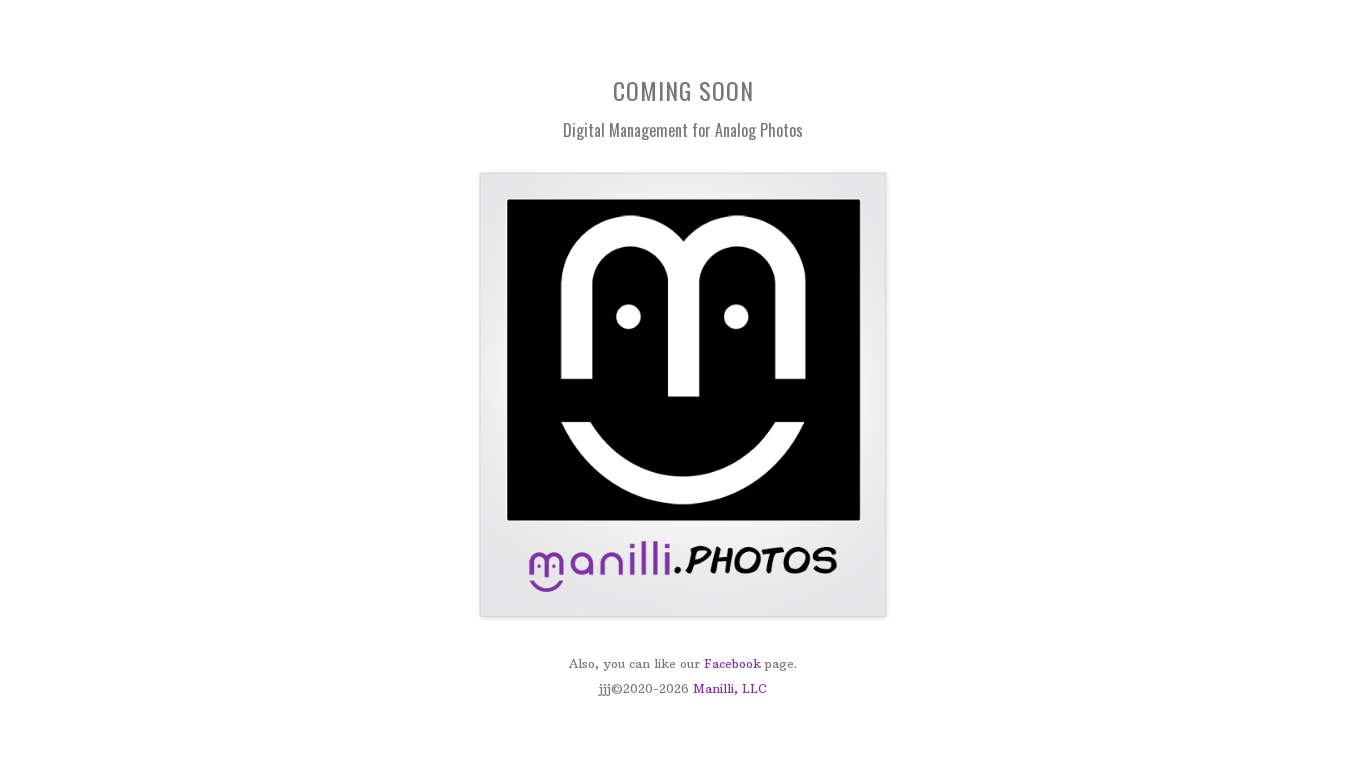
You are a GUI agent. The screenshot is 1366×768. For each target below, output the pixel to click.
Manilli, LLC (730, 688)
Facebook (732, 663)
